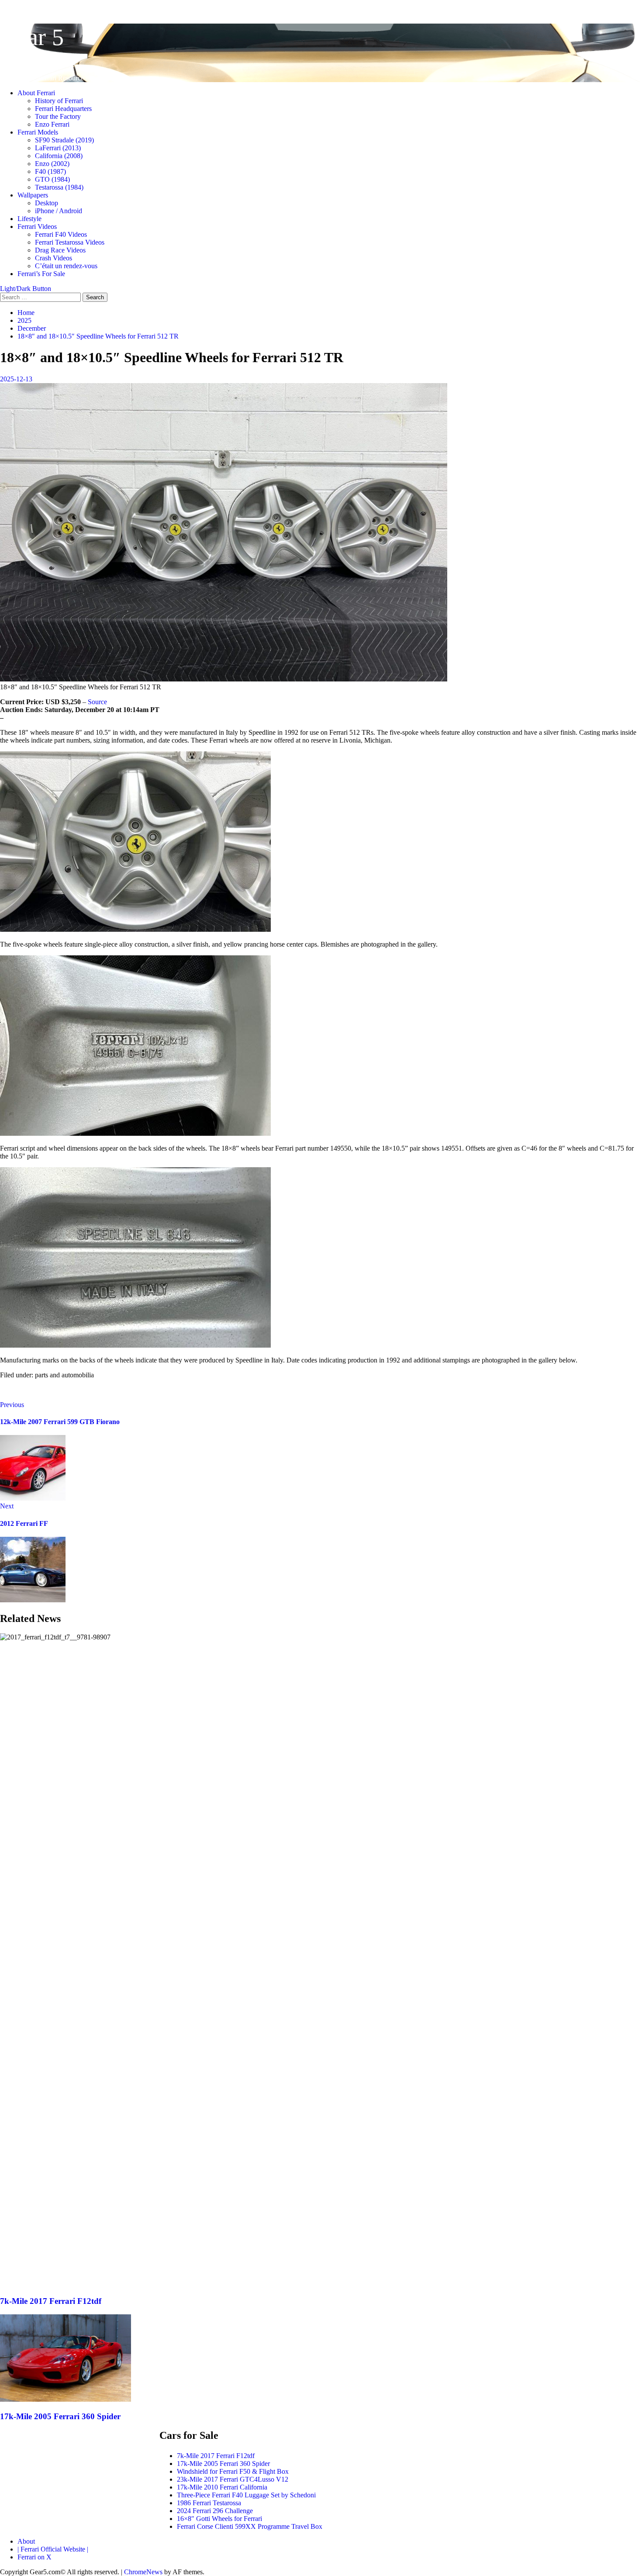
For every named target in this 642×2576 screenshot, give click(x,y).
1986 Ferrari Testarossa (209, 2503)
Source (97, 702)
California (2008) (59, 156)
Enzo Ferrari (52, 124)
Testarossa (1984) (59, 187)
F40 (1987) (50, 171)
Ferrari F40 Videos (61, 234)
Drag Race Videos (60, 250)
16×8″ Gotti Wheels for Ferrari (219, 2519)
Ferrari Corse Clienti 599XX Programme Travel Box (250, 2526)
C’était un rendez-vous (66, 266)
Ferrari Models (38, 132)
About (26, 2541)
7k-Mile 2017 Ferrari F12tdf (51, 2301)
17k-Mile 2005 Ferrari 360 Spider (60, 2416)
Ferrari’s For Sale (41, 274)
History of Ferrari (59, 101)
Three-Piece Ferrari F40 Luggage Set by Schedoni (246, 2495)
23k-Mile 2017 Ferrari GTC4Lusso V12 (233, 2479)
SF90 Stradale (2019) (64, 140)
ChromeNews (143, 2572)
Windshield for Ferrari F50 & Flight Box (233, 2471)
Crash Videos (53, 258)
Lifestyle (29, 219)
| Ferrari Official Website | (53, 2549)
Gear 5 (32, 37)
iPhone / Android (59, 211)
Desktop (47, 203)
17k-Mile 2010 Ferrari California (222, 2487)
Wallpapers (33, 195)
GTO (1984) (52, 179)
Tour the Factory (58, 116)
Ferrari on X (35, 2557)
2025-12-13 (16, 379)
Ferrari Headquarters (63, 109)
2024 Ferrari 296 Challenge (215, 2511)
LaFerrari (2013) (58, 148)
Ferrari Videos (37, 226)
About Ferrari (36, 93)
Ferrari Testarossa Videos (70, 242)
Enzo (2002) (52, 164)
